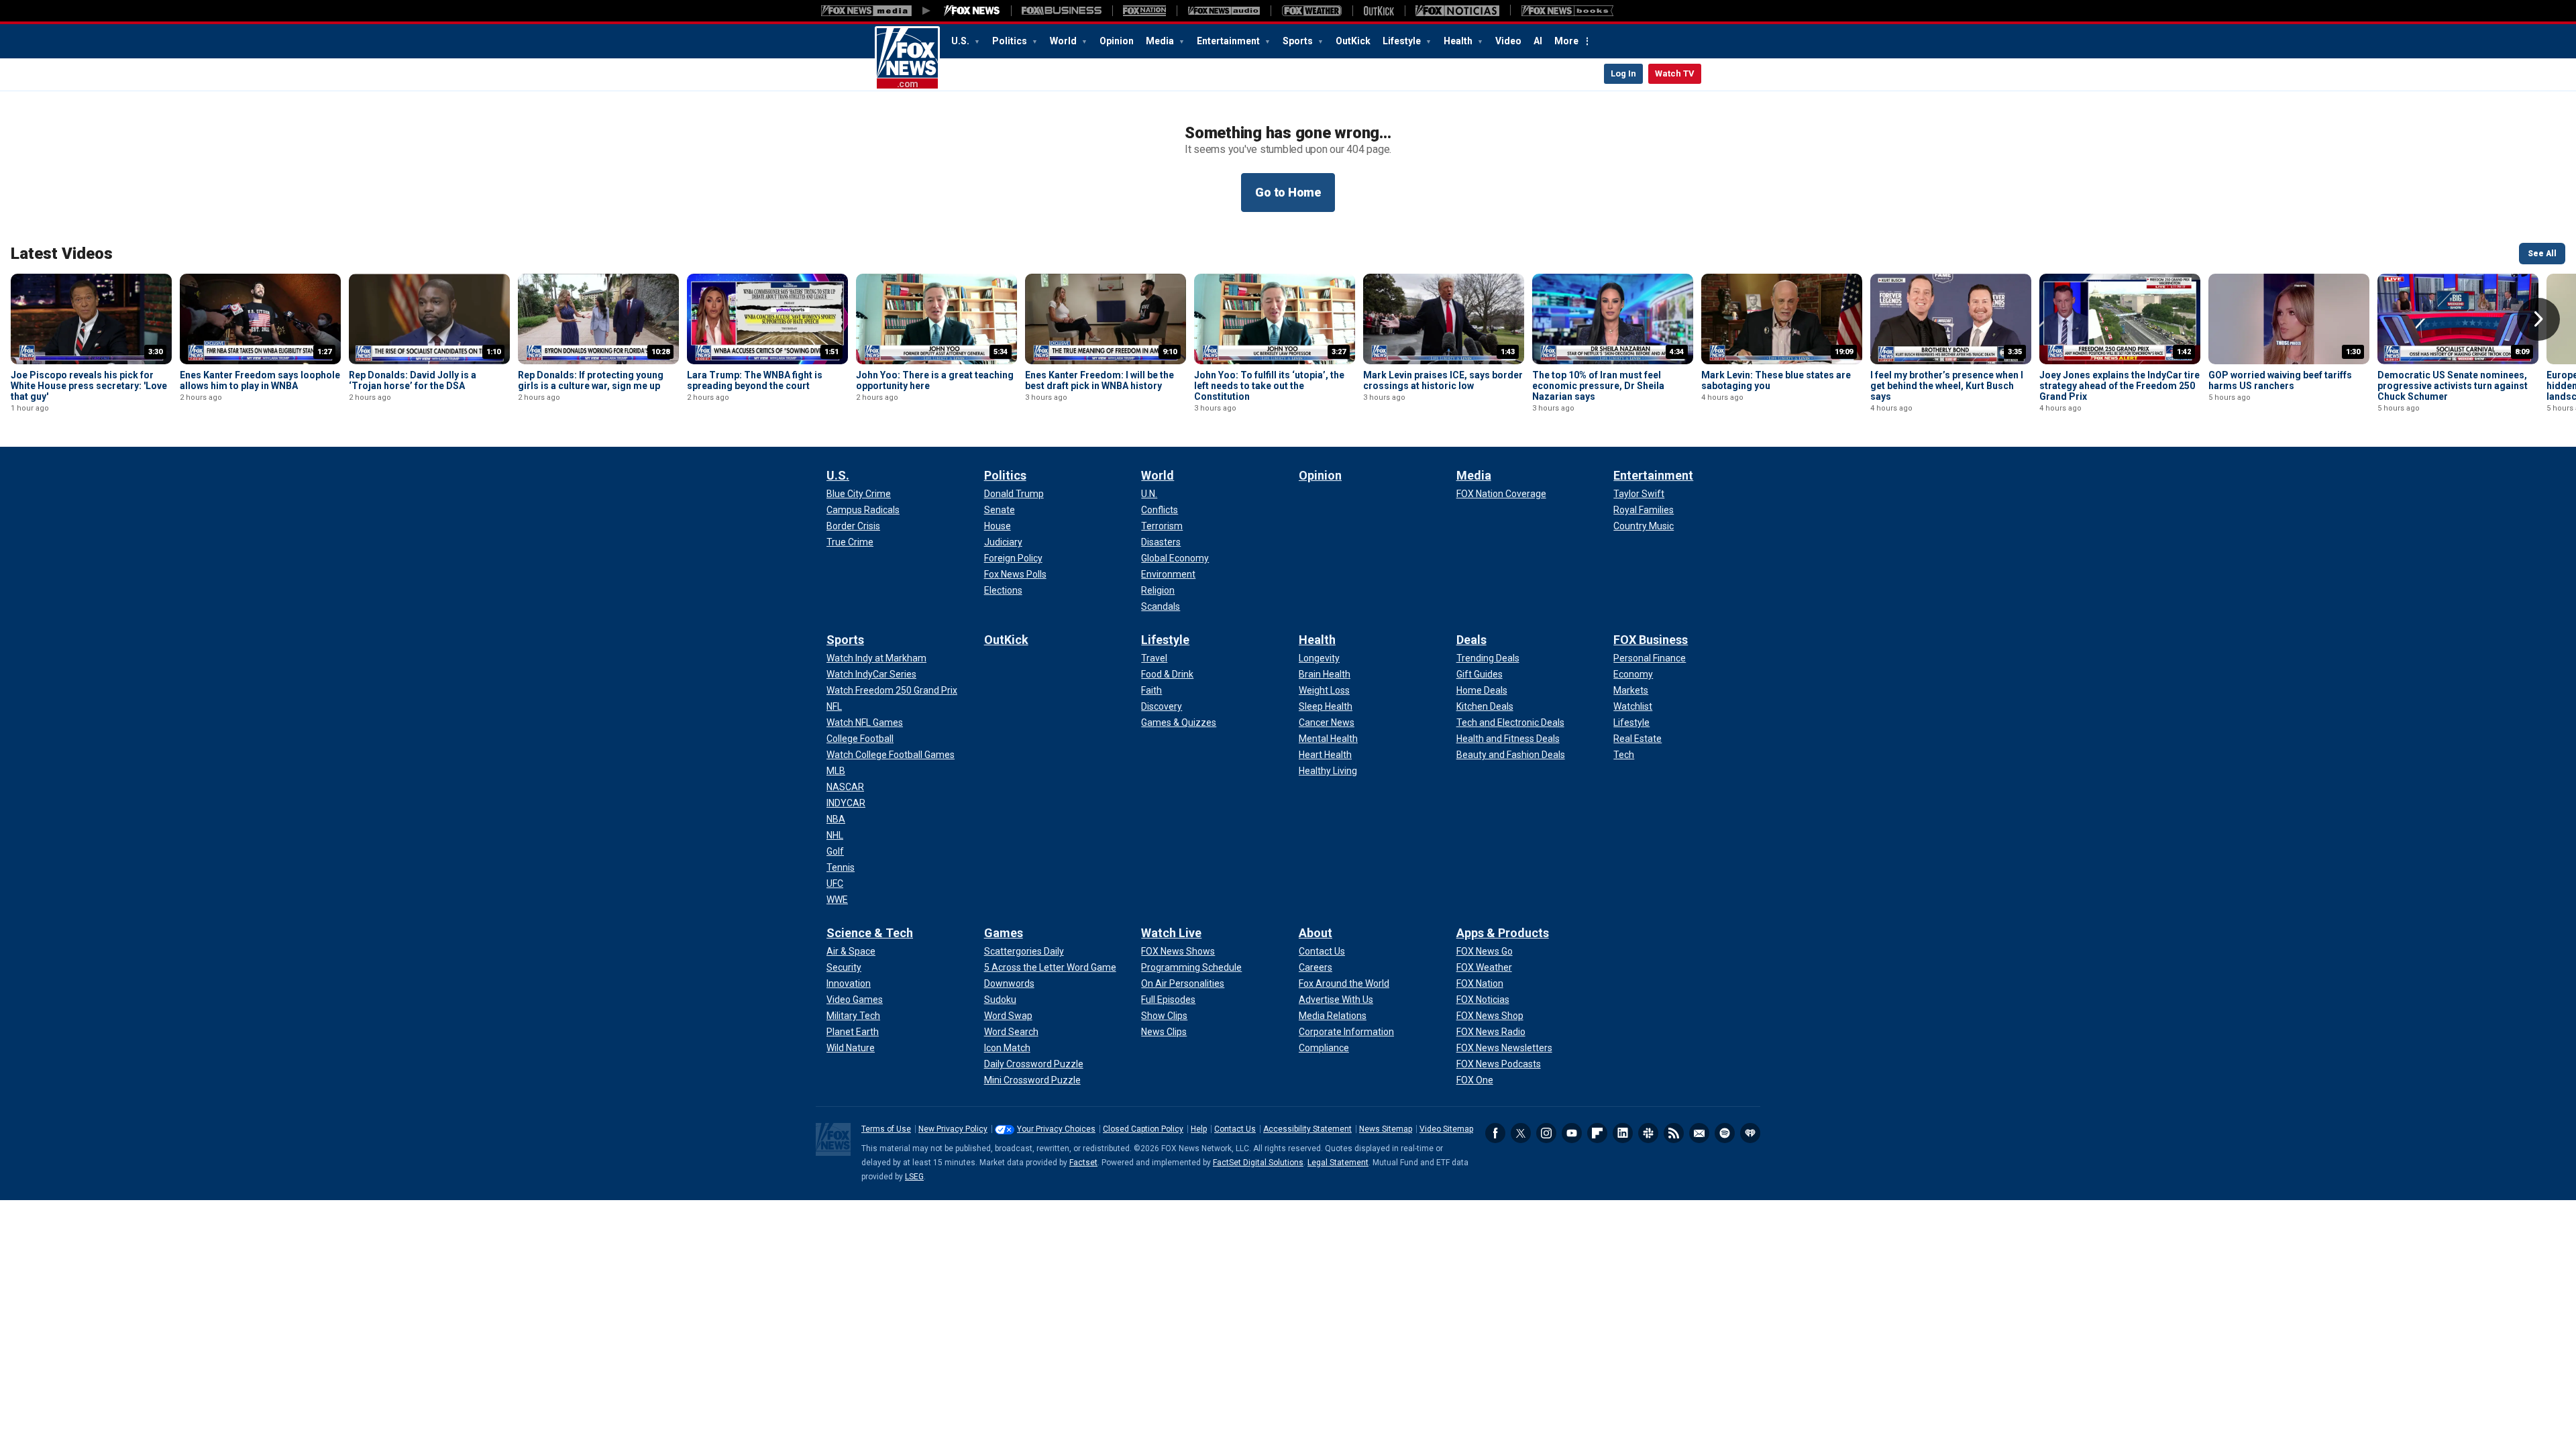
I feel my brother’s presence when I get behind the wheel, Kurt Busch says (1947, 386)
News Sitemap (1386, 1129)
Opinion (1117, 41)
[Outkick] (1379, 11)
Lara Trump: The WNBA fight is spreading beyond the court (755, 380)
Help (1199, 1129)
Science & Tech (870, 933)
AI (1538, 41)
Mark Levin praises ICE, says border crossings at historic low (1443, 380)
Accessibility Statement (1307, 1129)
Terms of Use (886, 1129)
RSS (1674, 1133)
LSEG (914, 1177)
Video (1508, 41)
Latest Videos (62, 254)
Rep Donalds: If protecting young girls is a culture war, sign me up (591, 380)
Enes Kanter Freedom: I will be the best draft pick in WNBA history (1099, 380)
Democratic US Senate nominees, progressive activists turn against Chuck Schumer (2453, 386)
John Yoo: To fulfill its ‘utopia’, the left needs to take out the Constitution (1269, 386)
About (1316, 933)
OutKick (1353, 41)
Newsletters (1699, 1133)
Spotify (1725, 1133)
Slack (1648, 1133)
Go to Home (1288, 192)
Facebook (1495, 1133)
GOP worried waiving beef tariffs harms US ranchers (2280, 380)
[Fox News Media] (972, 11)
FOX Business (1651, 640)
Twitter (1521, 1133)
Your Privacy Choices (1056, 1129)
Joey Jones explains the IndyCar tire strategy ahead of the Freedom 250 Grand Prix (2119, 386)
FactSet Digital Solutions (1258, 1163)
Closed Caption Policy (1143, 1129)
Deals (1471, 640)
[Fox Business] (1062, 11)
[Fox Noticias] (1457, 11)
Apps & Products (1503, 933)
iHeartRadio (1750, 1133)
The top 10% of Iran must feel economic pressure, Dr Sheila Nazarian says (1598, 386)
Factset (1083, 1163)
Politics (1011, 41)
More (1566, 41)
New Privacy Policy (953, 1129)
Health (1459, 41)
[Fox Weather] (1311, 11)
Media (1161, 41)
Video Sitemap (1446, 1129)
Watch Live (1171, 933)
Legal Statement (1338, 1163)
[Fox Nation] (1144, 11)
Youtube (1572, 1133)
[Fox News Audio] (1224, 11)
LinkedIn (1623, 1133)
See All (2542, 254)
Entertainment (1229, 41)
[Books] (1567, 11)
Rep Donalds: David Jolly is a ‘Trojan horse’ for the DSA (413, 380)
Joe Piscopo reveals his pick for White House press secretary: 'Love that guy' (89, 386)
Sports (1299, 41)
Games (1004, 933)
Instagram (1546, 1133)
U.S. (961, 41)
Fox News (907, 58)
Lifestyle (1403, 41)
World (1064, 41)
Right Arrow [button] (2538, 319)
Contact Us (1235, 1129)
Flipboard (1597, 1133)
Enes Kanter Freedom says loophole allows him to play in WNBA (260, 380)
